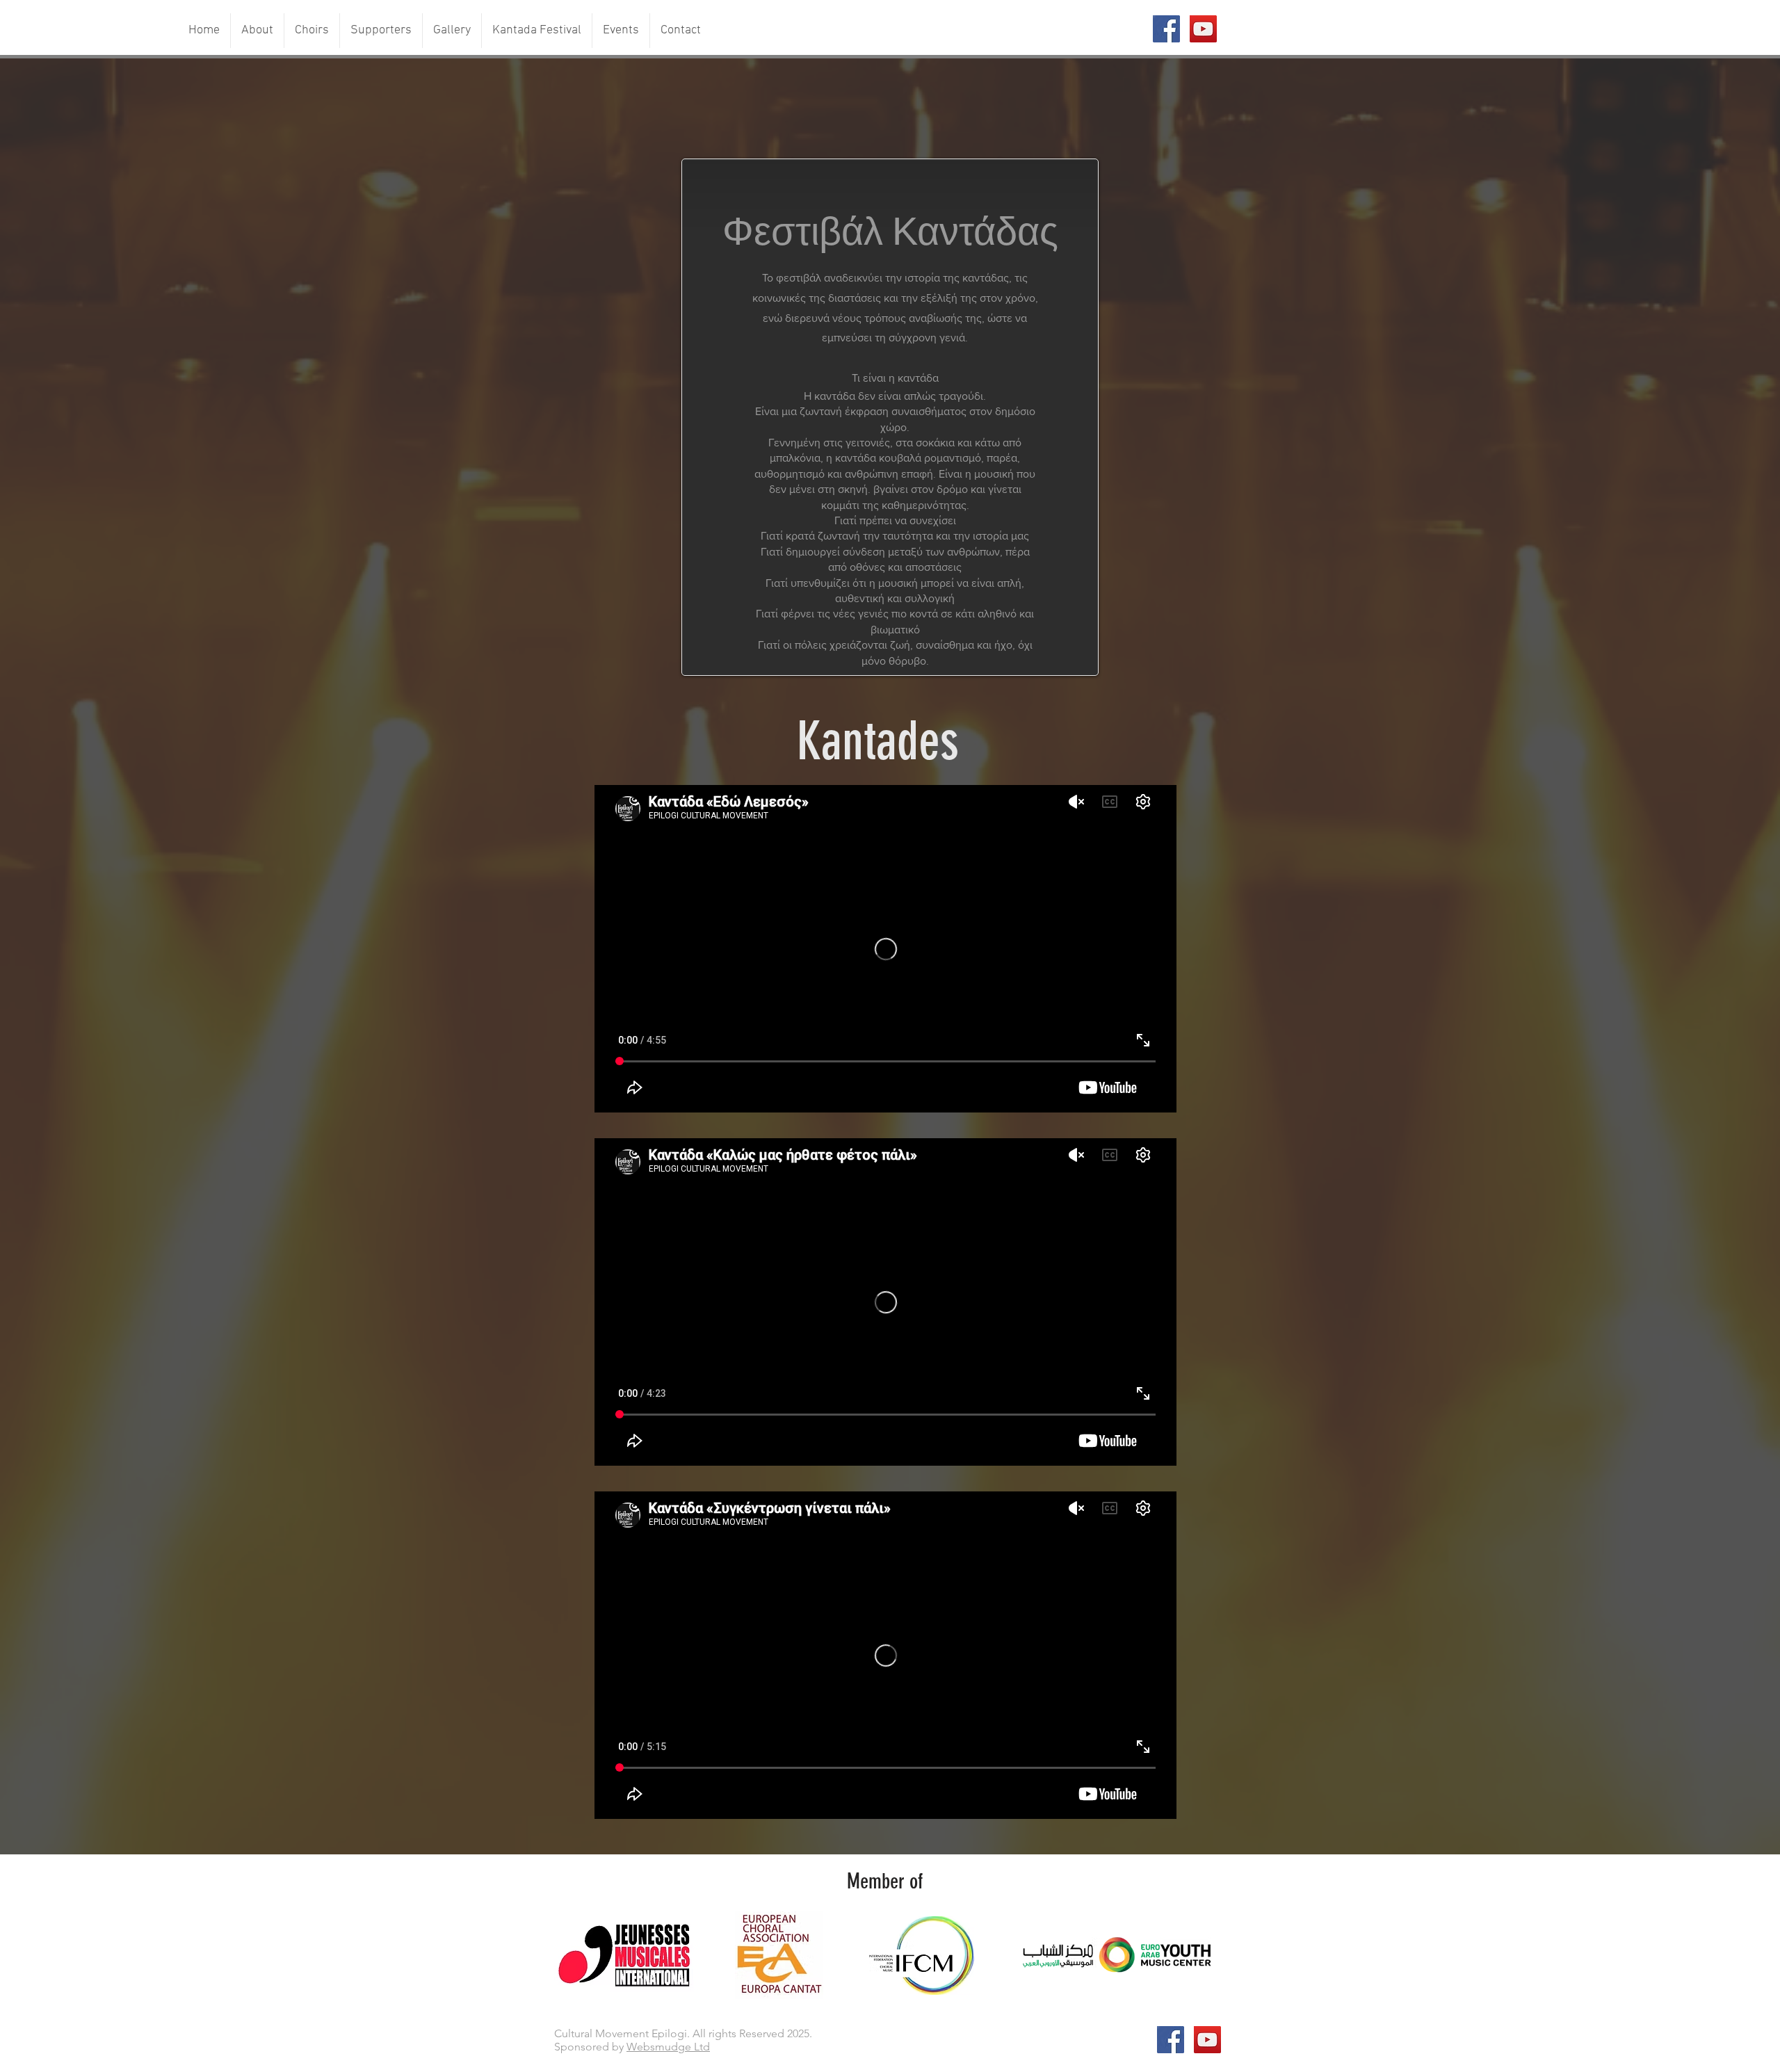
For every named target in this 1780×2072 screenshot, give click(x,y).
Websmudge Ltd (668, 2047)
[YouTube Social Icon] (1203, 29)
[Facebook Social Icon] (1166, 29)
